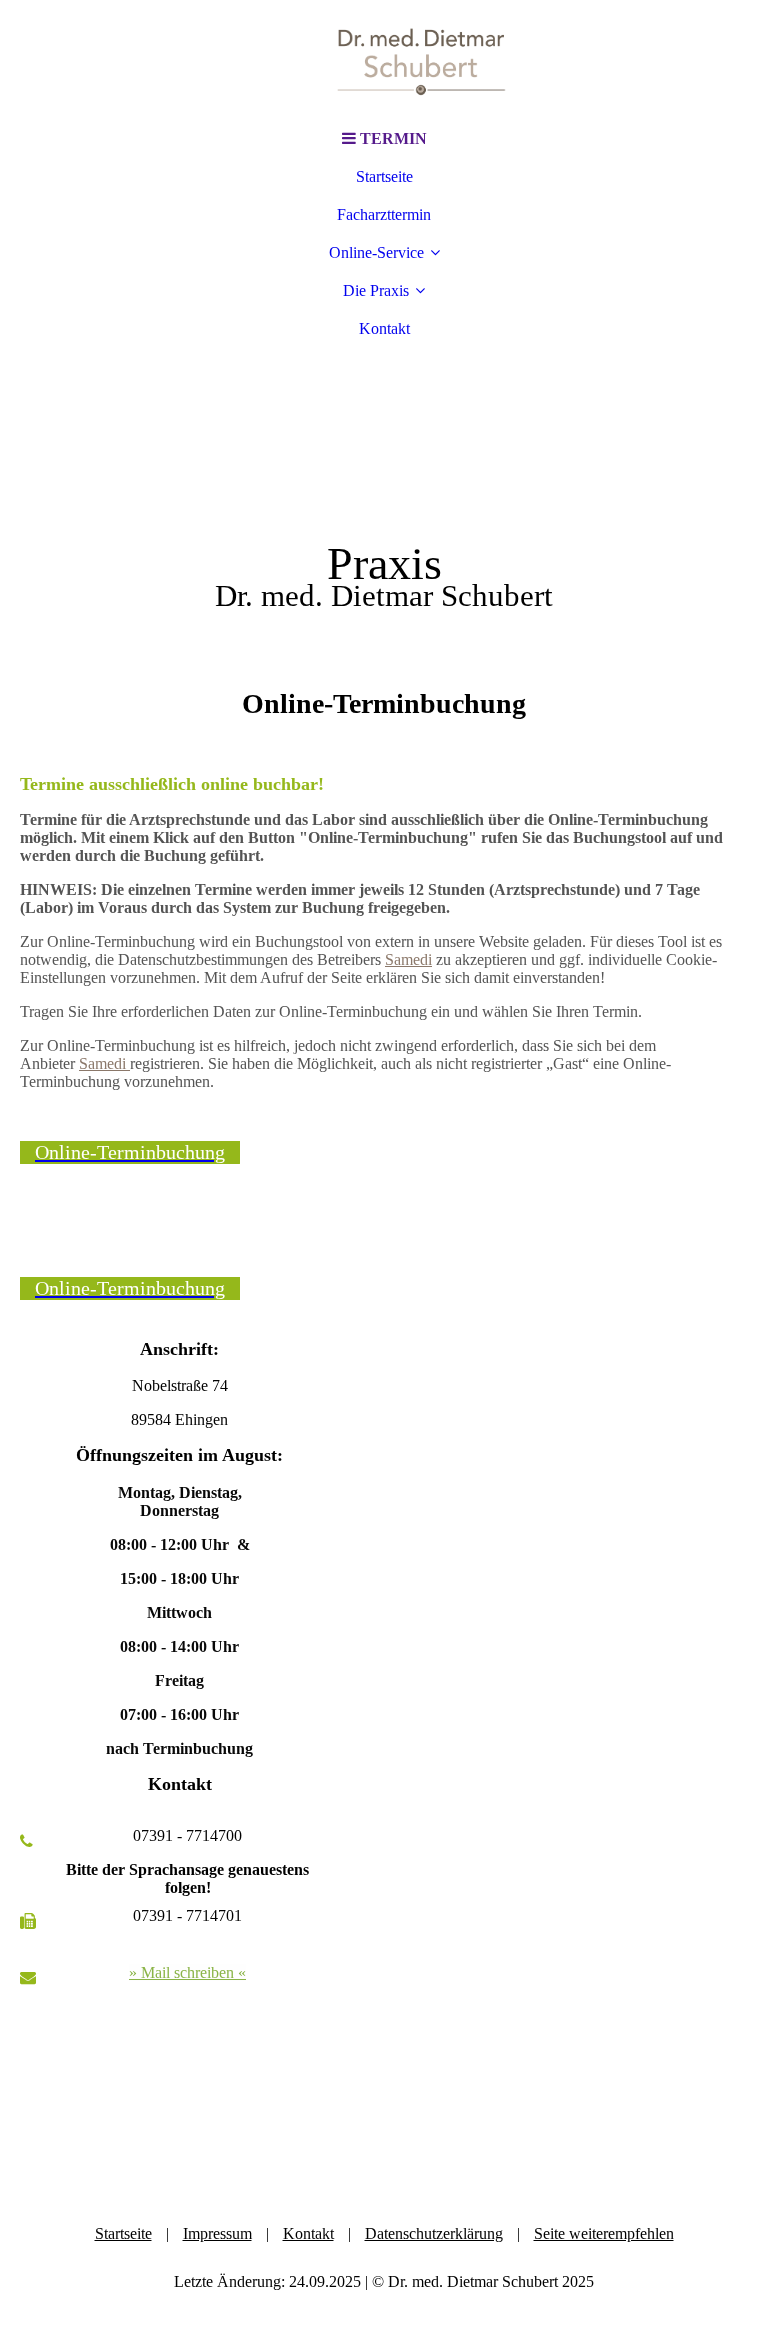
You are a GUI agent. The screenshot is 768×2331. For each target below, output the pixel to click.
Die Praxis (376, 290)
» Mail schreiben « (187, 1972)
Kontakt (384, 328)
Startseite (384, 176)
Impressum (217, 2233)
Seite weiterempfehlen (604, 2233)
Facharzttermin (384, 214)
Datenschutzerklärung (434, 2233)
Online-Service (376, 252)
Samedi (408, 959)
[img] (384, 60)
